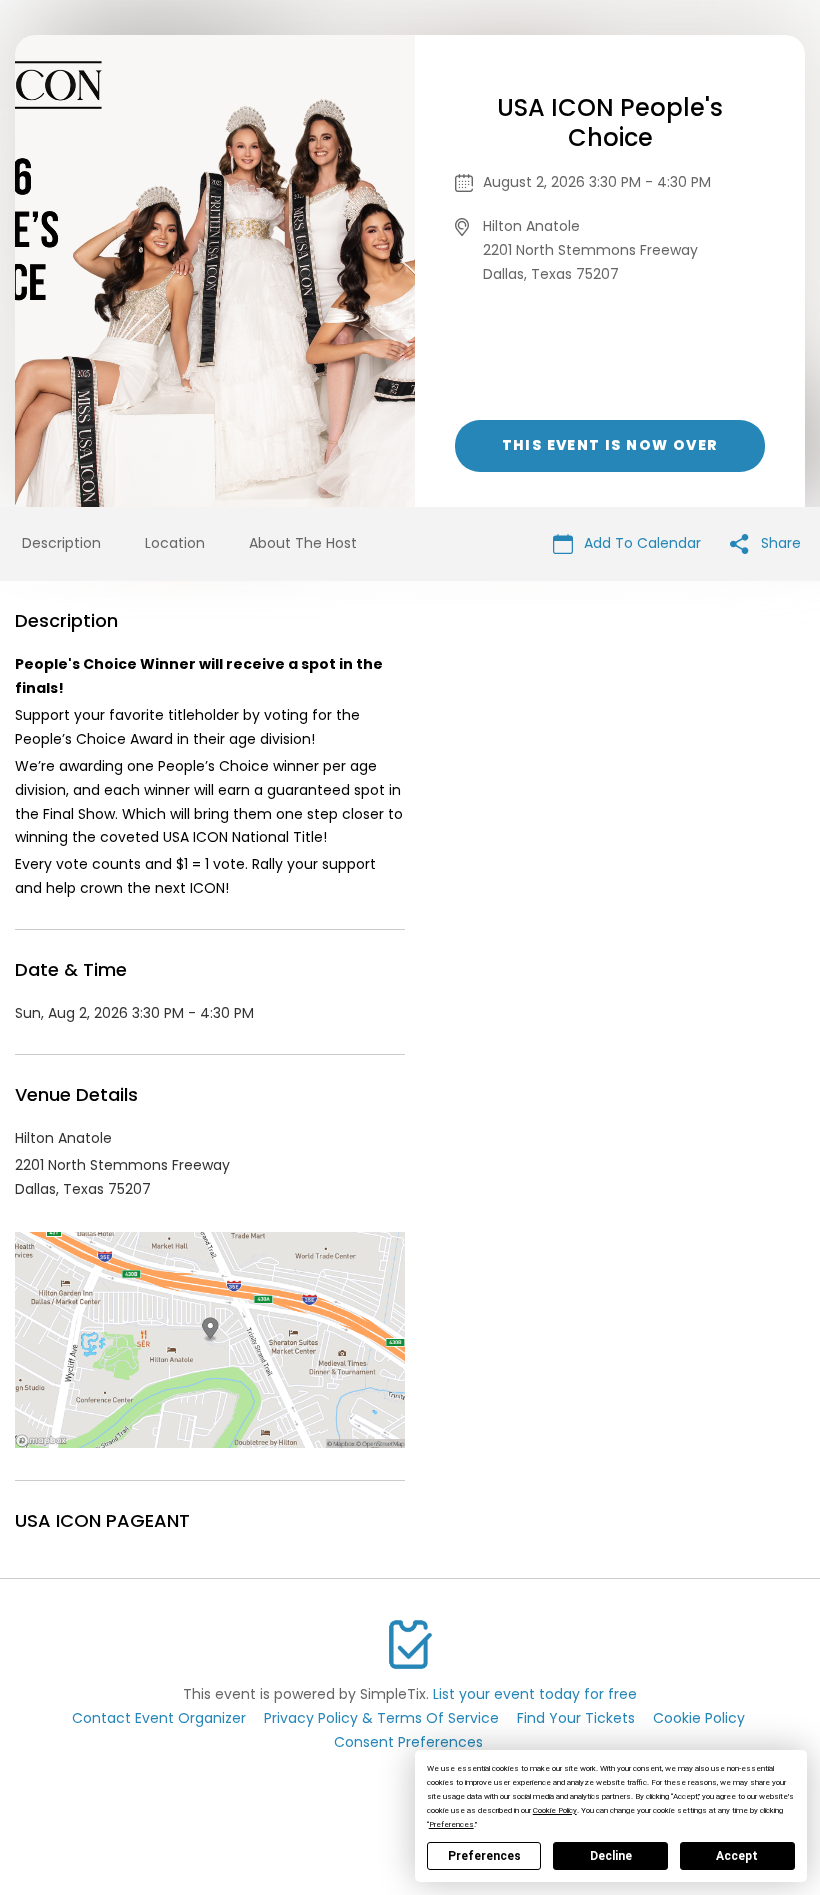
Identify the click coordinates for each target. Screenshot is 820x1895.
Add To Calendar (640, 543)
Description (61, 543)
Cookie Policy (699, 1718)
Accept (737, 1856)
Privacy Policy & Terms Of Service (381, 1718)
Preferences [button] (451, 1824)
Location (175, 543)
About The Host (303, 543)
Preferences (484, 1856)
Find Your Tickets (576, 1718)
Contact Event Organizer (159, 1718)
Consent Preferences (408, 1742)
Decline (611, 1856)
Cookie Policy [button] (555, 1810)
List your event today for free (535, 1694)
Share (779, 543)
